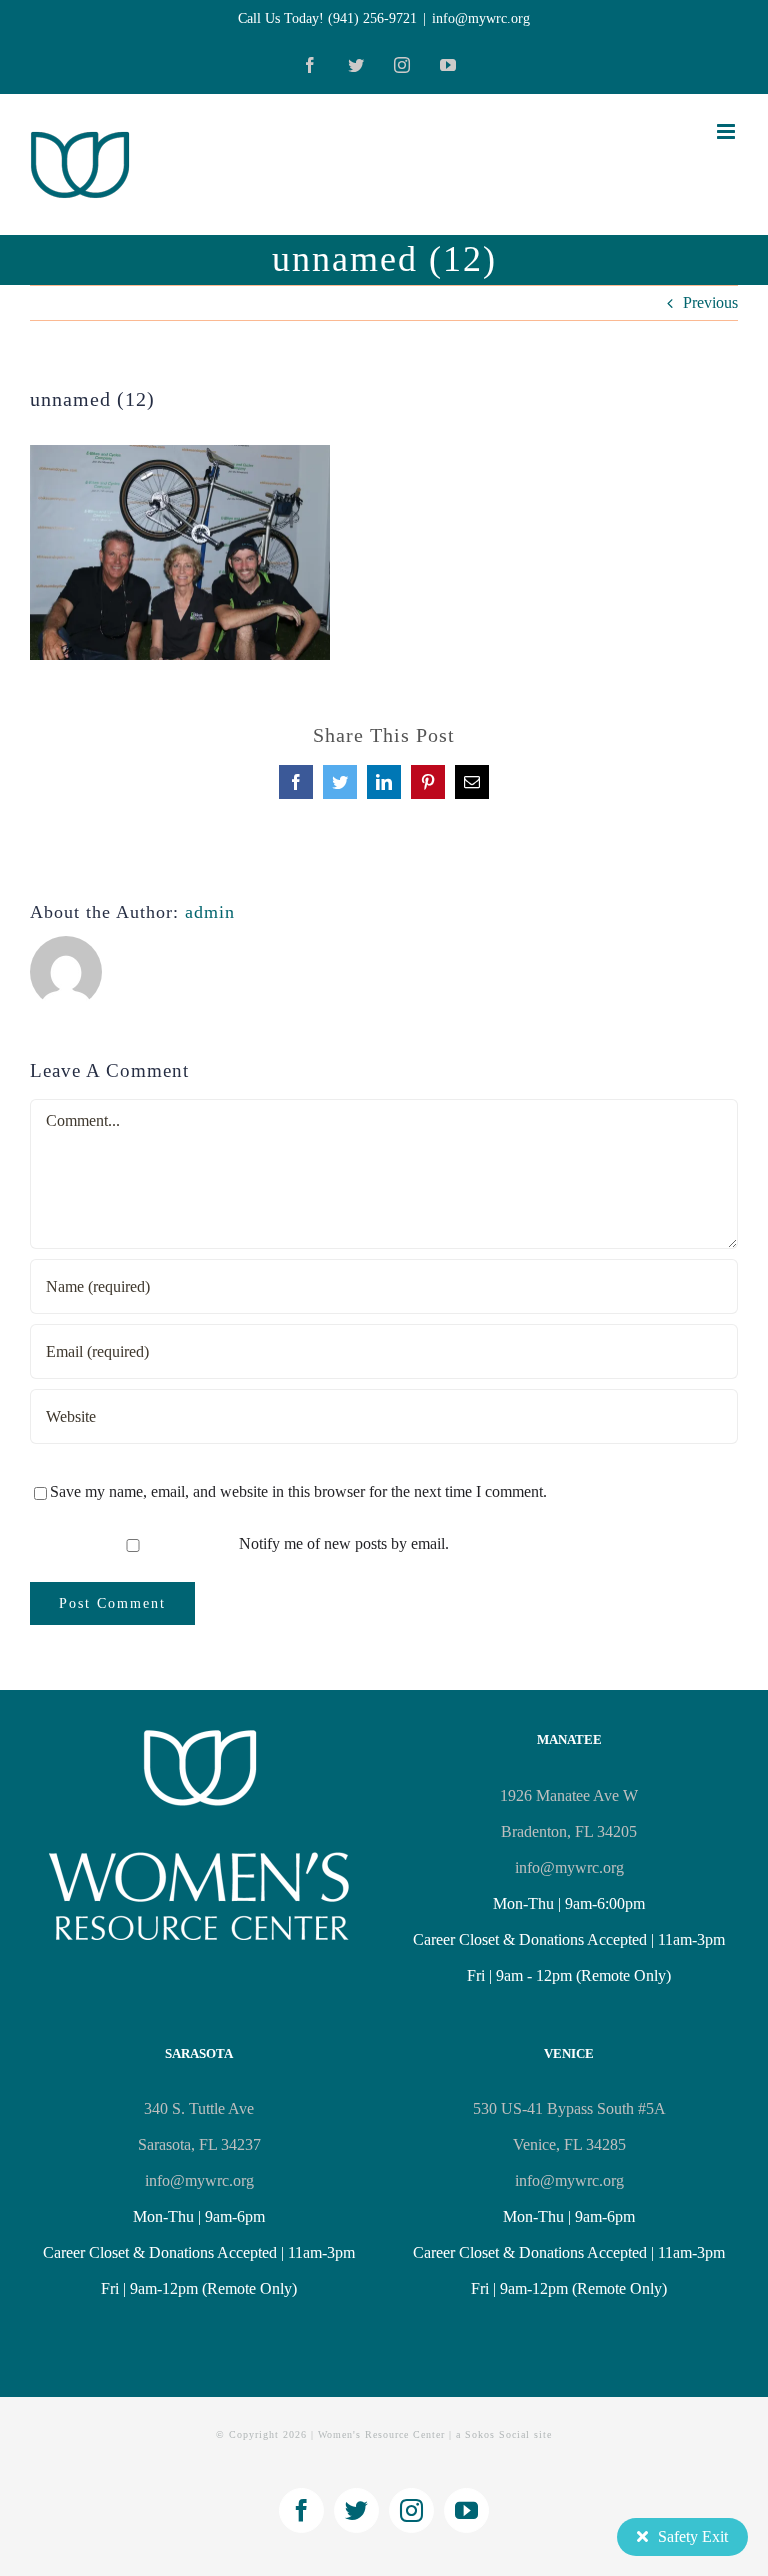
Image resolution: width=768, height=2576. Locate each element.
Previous (710, 302)
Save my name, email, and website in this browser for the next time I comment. (298, 1491)
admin (210, 912)
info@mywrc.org (481, 18)
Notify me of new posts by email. (344, 1543)
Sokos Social (497, 2434)
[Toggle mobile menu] (727, 131)
